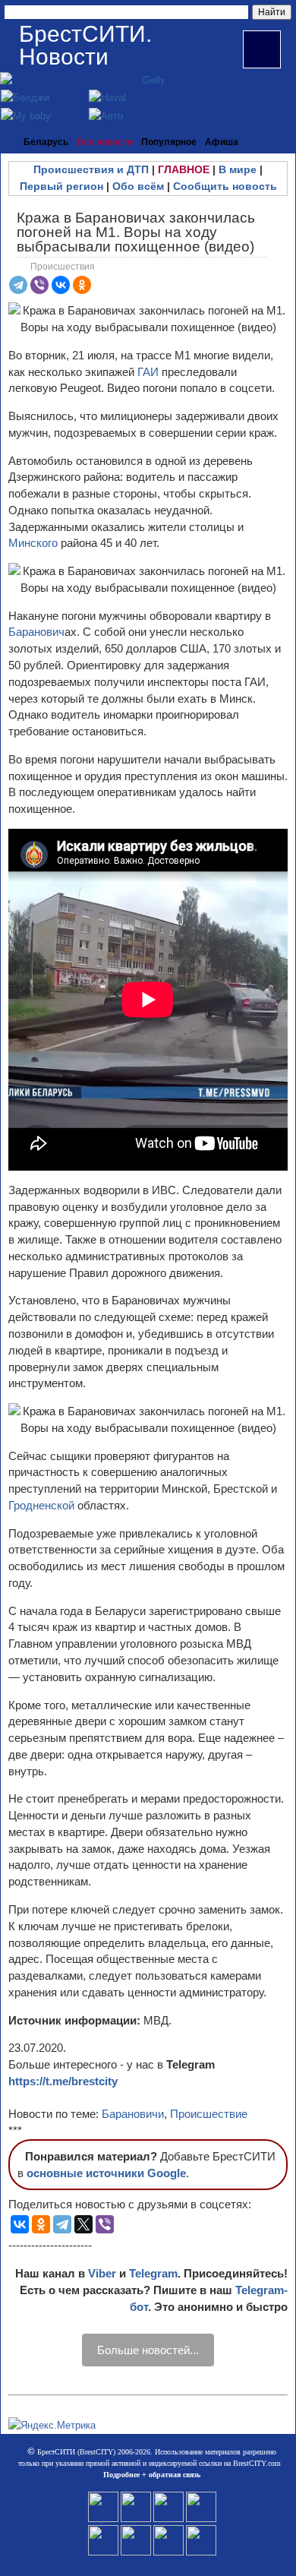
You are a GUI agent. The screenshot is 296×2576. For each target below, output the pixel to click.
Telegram (153, 2273)
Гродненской (43, 1505)
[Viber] (39, 285)
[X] (83, 2224)
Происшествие (209, 2114)
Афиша (222, 142)
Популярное (169, 142)
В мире (238, 169)
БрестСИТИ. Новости (85, 45)
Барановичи (133, 2114)
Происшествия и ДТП (91, 169)
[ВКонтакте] (61, 285)
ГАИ (148, 372)
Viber (102, 2273)
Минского (35, 543)
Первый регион (61, 186)
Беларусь (46, 142)
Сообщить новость (225, 186)
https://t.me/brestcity (63, 2081)
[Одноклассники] (82, 285)
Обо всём (138, 186)
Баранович (36, 632)
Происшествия (63, 267)
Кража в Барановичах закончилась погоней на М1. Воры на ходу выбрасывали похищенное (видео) (136, 232)
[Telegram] (18, 285)
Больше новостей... (148, 2350)
